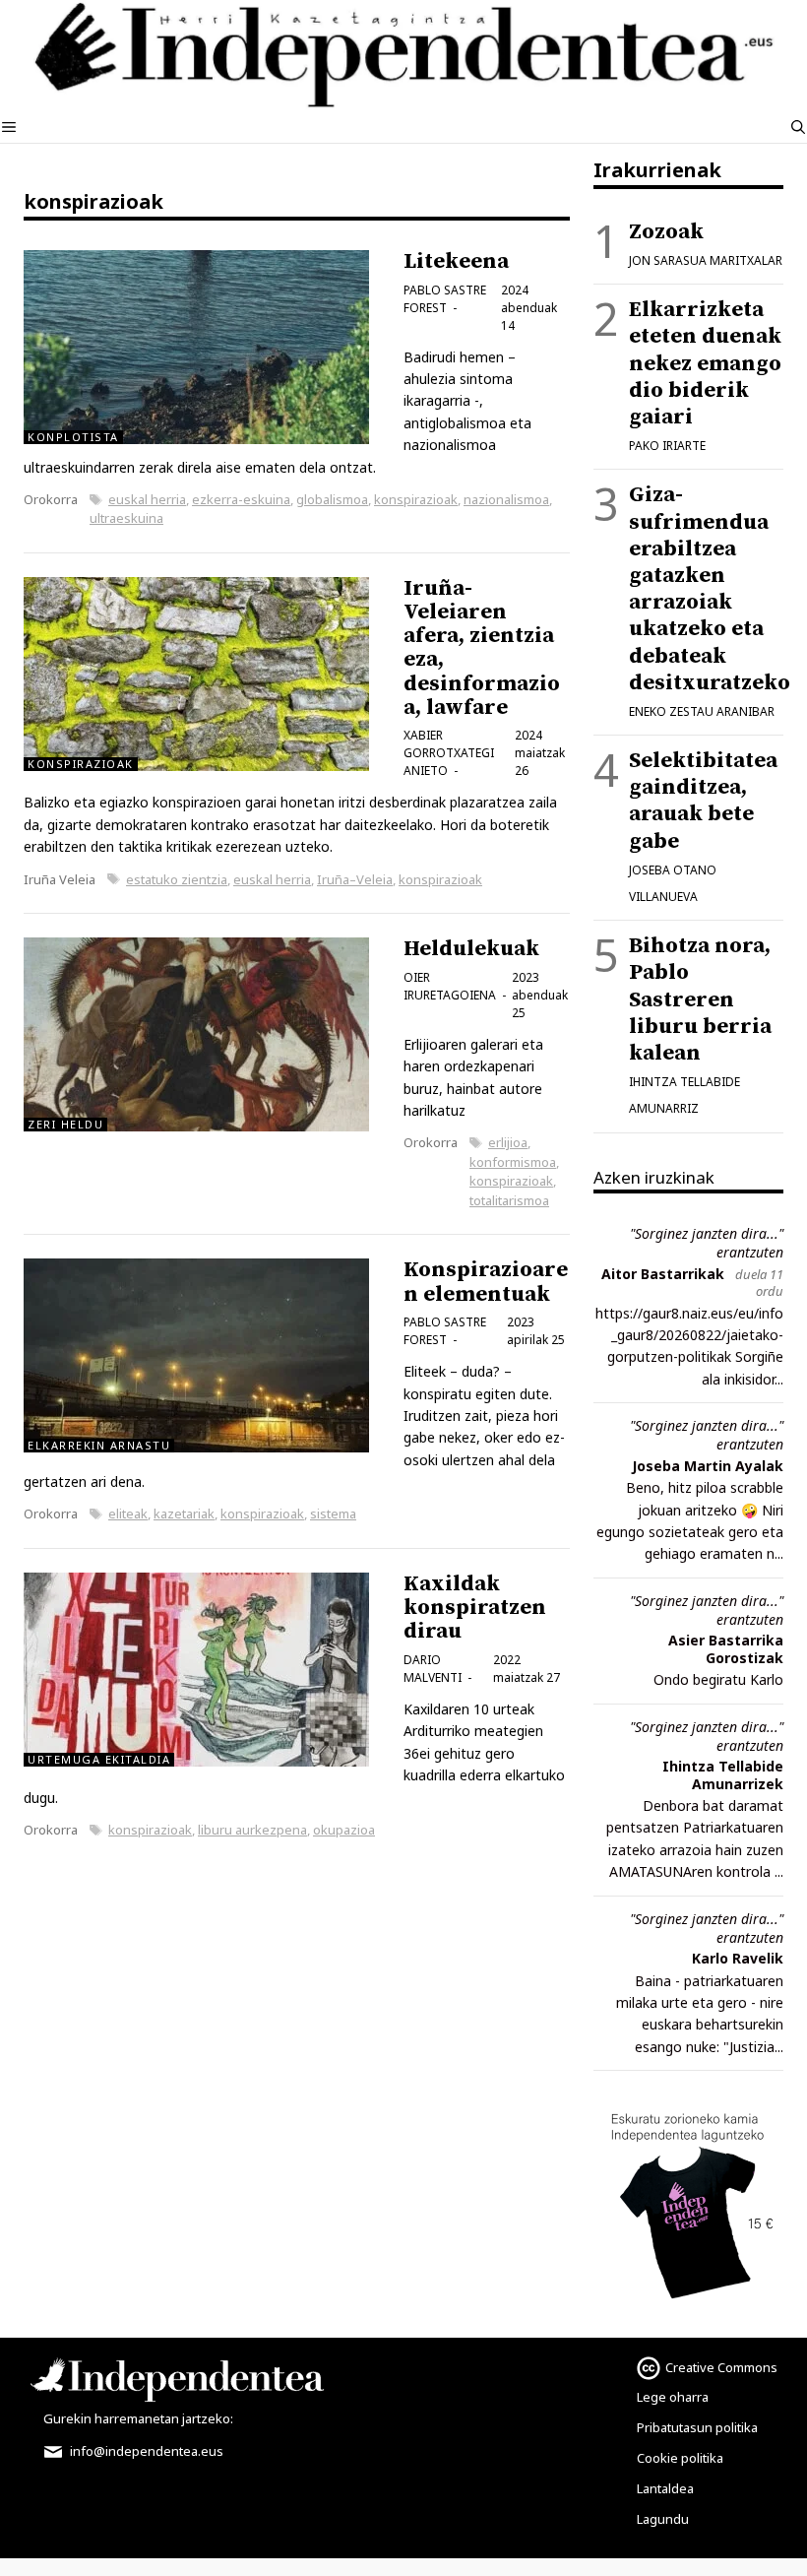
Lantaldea (665, 2488)
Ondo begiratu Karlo (718, 1679)
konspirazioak (416, 499)
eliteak (128, 1513)
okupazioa (344, 1830)
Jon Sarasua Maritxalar (706, 260)
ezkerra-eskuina (241, 499)
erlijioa (508, 1142)
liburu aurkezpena (252, 1830)
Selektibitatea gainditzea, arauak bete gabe (703, 801)
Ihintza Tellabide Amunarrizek (723, 1775)
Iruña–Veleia (355, 879)
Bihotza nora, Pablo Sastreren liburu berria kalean (700, 999)
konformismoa (513, 1162)
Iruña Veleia (60, 879)
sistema (333, 1513)
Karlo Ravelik (738, 1958)
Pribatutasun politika (697, 2427)
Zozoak (666, 232)
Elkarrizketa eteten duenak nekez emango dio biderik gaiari (705, 363)
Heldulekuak (471, 949)
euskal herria (147, 499)
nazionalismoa (506, 499)
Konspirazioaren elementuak (486, 1282)
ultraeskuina (126, 518)
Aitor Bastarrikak (663, 1274)
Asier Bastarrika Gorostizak (726, 1649)
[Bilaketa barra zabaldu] (798, 127)
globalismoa (332, 499)
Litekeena (456, 261)
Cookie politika (680, 2458)
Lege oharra (673, 2397)
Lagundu (663, 2519)
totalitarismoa (509, 1200)
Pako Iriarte (667, 446)
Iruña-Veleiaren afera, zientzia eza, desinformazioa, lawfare (482, 648)
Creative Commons (721, 2367)
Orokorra (51, 499)
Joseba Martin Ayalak (708, 1466)
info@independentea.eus (145, 2451)
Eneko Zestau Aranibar (702, 711)
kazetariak (184, 1513)
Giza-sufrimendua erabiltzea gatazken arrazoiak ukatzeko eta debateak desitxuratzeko (710, 588)
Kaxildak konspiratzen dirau (475, 1608)
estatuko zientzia (177, 879)
